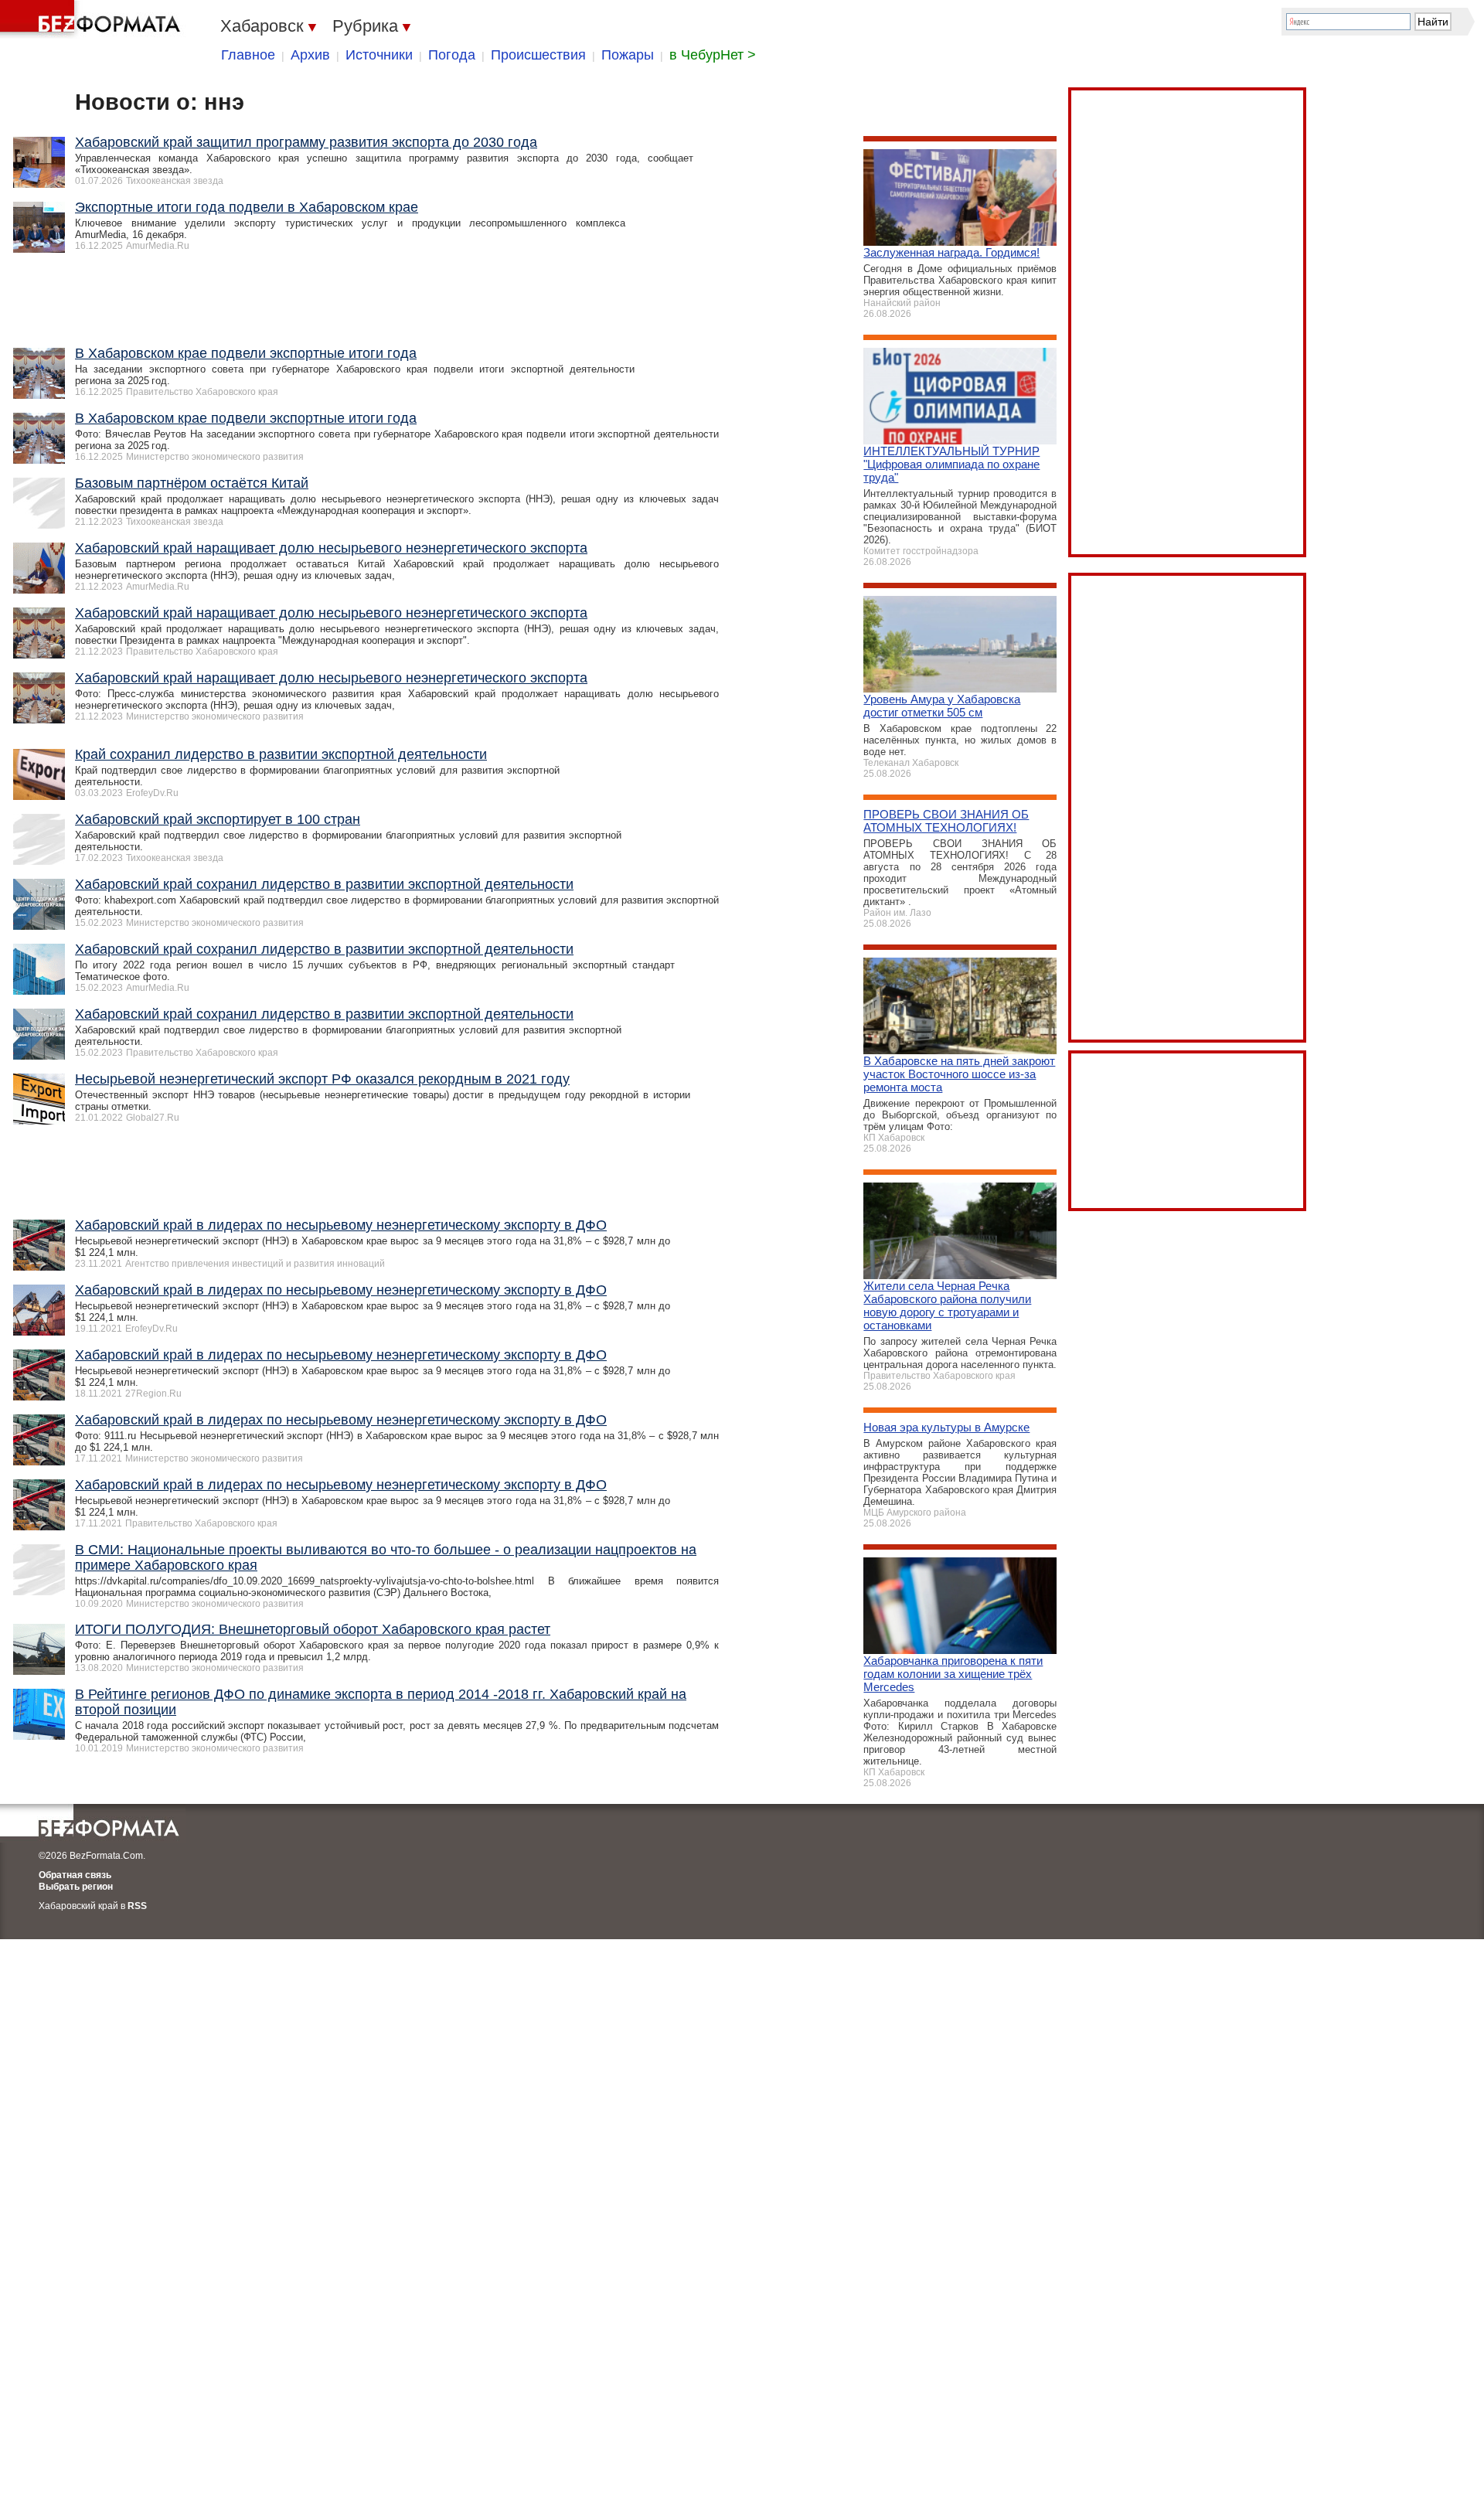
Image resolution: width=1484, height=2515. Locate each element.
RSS (137, 1906)
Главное (248, 55)
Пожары (628, 55)
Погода (452, 55)
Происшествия (538, 55)
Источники (379, 55)
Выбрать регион (76, 1887)
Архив (310, 55)
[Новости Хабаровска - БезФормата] (93, 19)
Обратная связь (75, 1875)
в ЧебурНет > (713, 55)
